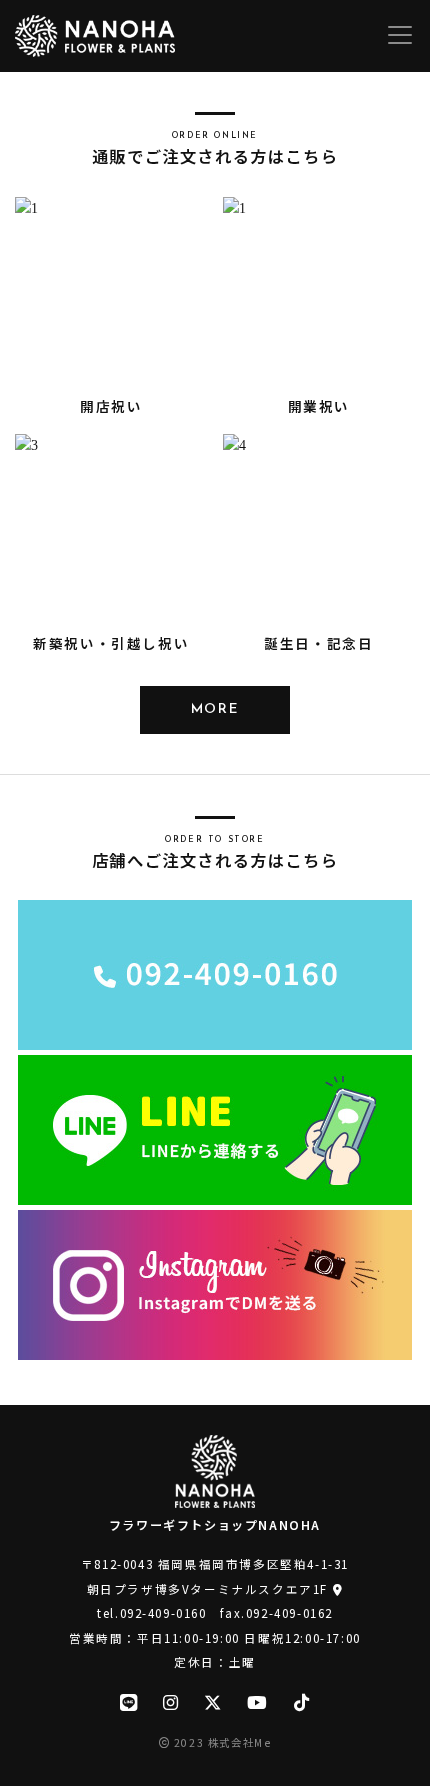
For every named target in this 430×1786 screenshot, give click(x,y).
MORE (215, 709)
